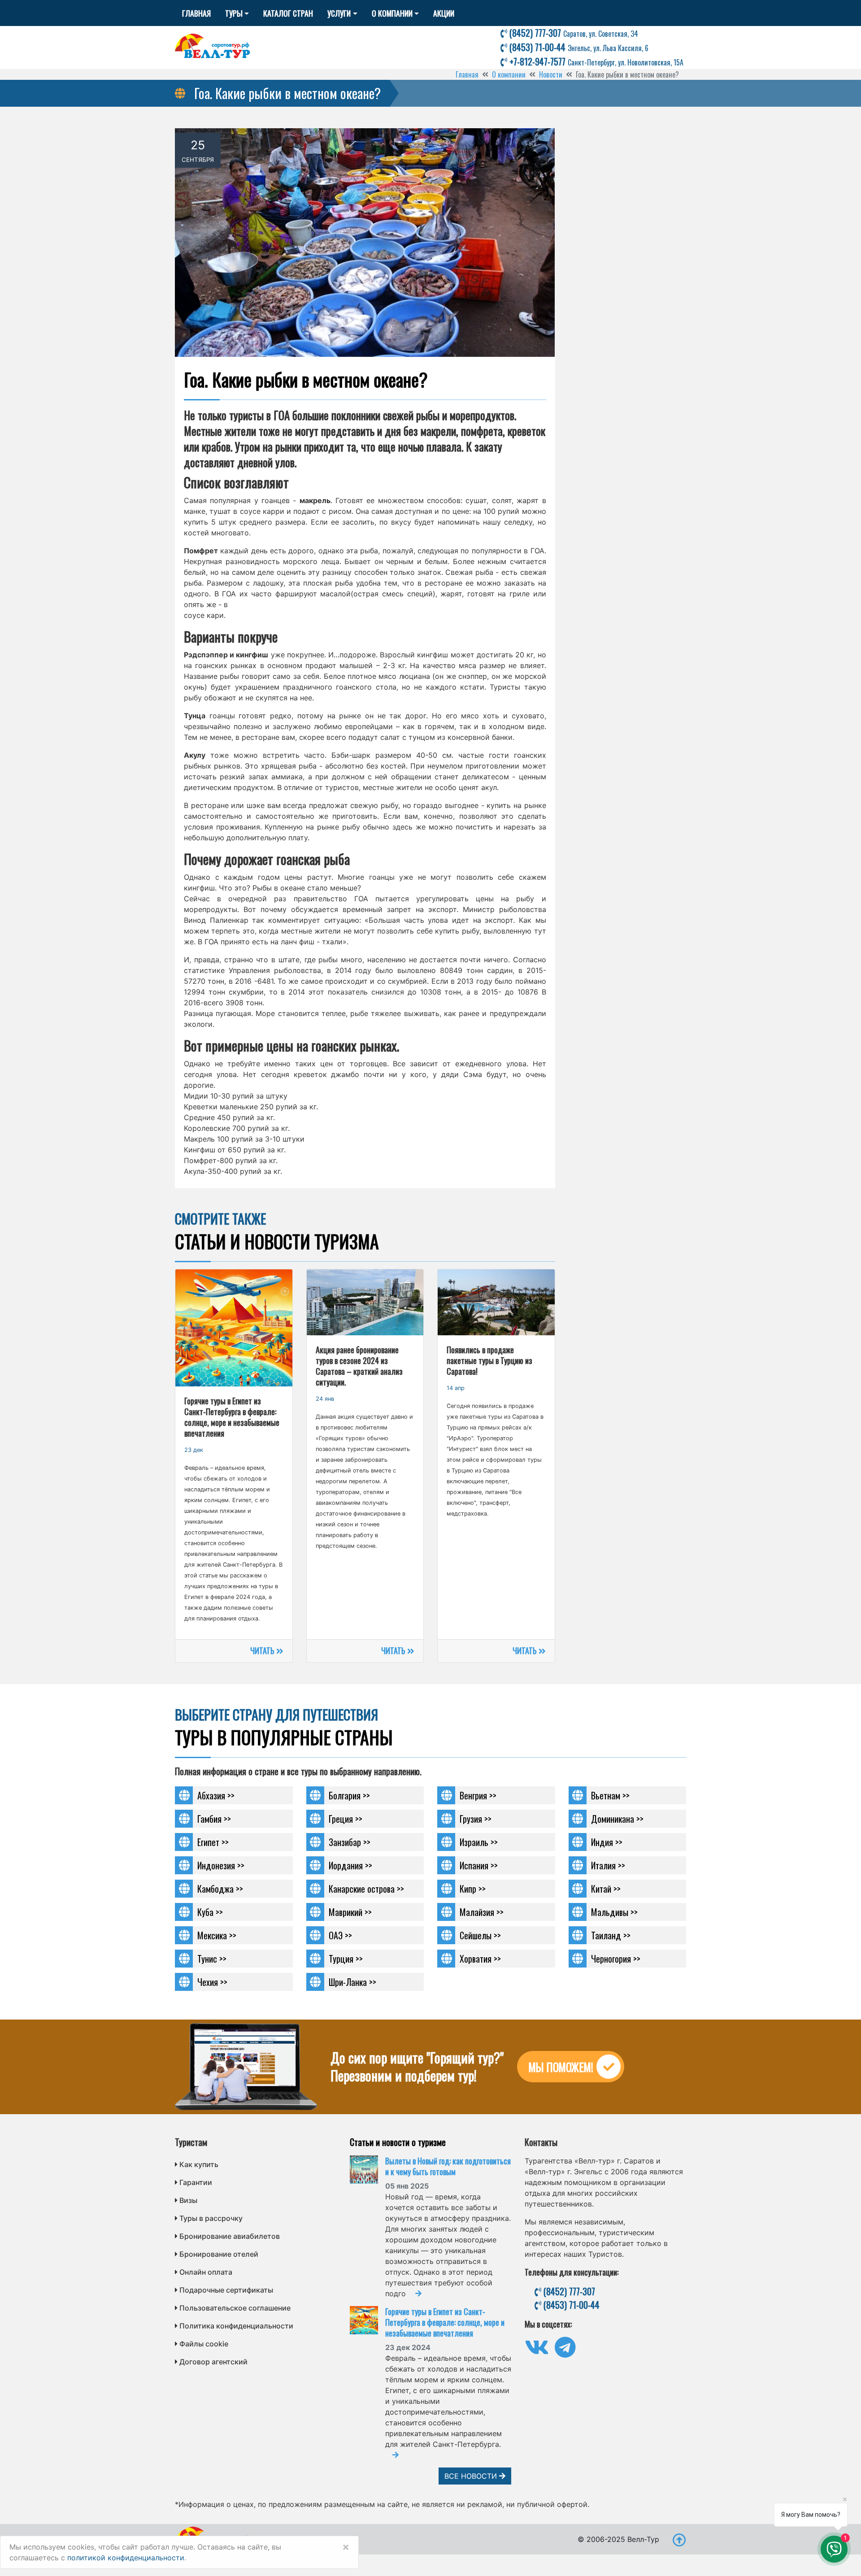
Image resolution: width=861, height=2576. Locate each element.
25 (198, 145)
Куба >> (210, 1912)
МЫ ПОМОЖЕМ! (561, 2067)
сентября (198, 160)
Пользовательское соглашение (235, 2308)
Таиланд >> (611, 1935)
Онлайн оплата (206, 2272)
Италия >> (608, 1865)
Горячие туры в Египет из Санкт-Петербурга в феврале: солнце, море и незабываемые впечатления (445, 2322)
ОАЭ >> (340, 1935)
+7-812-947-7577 (595, 61)
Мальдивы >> (614, 1912)
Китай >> (606, 1889)
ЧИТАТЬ (263, 1651)
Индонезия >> (221, 1865)
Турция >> (346, 1959)
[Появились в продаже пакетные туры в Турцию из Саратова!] (496, 1302)
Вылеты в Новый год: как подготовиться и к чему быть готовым (448, 2166)
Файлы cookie (204, 2344)
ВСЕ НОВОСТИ (472, 2476)
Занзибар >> (350, 1842)
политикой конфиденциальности (126, 2558)
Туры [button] (234, 13)
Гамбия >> (214, 1819)
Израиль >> (479, 1842)
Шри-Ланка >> (352, 1982)
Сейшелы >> (480, 1935)
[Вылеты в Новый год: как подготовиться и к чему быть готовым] (367, 2170)
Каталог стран (288, 13)
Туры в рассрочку (211, 2218)
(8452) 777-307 (573, 33)
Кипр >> (473, 1889)
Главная (196, 13)
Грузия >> (476, 1819)
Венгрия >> (478, 1795)
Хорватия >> (480, 1959)
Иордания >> (350, 1865)
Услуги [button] (339, 13)
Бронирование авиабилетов (230, 2236)
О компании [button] (392, 13)
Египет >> (213, 1842)
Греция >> (346, 1819)
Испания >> (479, 1865)
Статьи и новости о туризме (398, 2142)
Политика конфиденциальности (236, 2326)
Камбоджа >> (220, 1889)
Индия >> (607, 1842)
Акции (444, 13)
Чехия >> (212, 1982)
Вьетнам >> (610, 1795)
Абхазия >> (216, 1795)
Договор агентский (213, 2362)
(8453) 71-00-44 (578, 47)
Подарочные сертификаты (226, 2290)
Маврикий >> (350, 1912)
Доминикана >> (617, 1819)
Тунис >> (212, 1959)
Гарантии (196, 2182)
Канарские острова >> (366, 1889)
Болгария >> (349, 1795)
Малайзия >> (482, 1912)
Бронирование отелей (219, 2254)
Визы (188, 2200)
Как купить (199, 2164)
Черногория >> (616, 1959)
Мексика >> (217, 1935)
